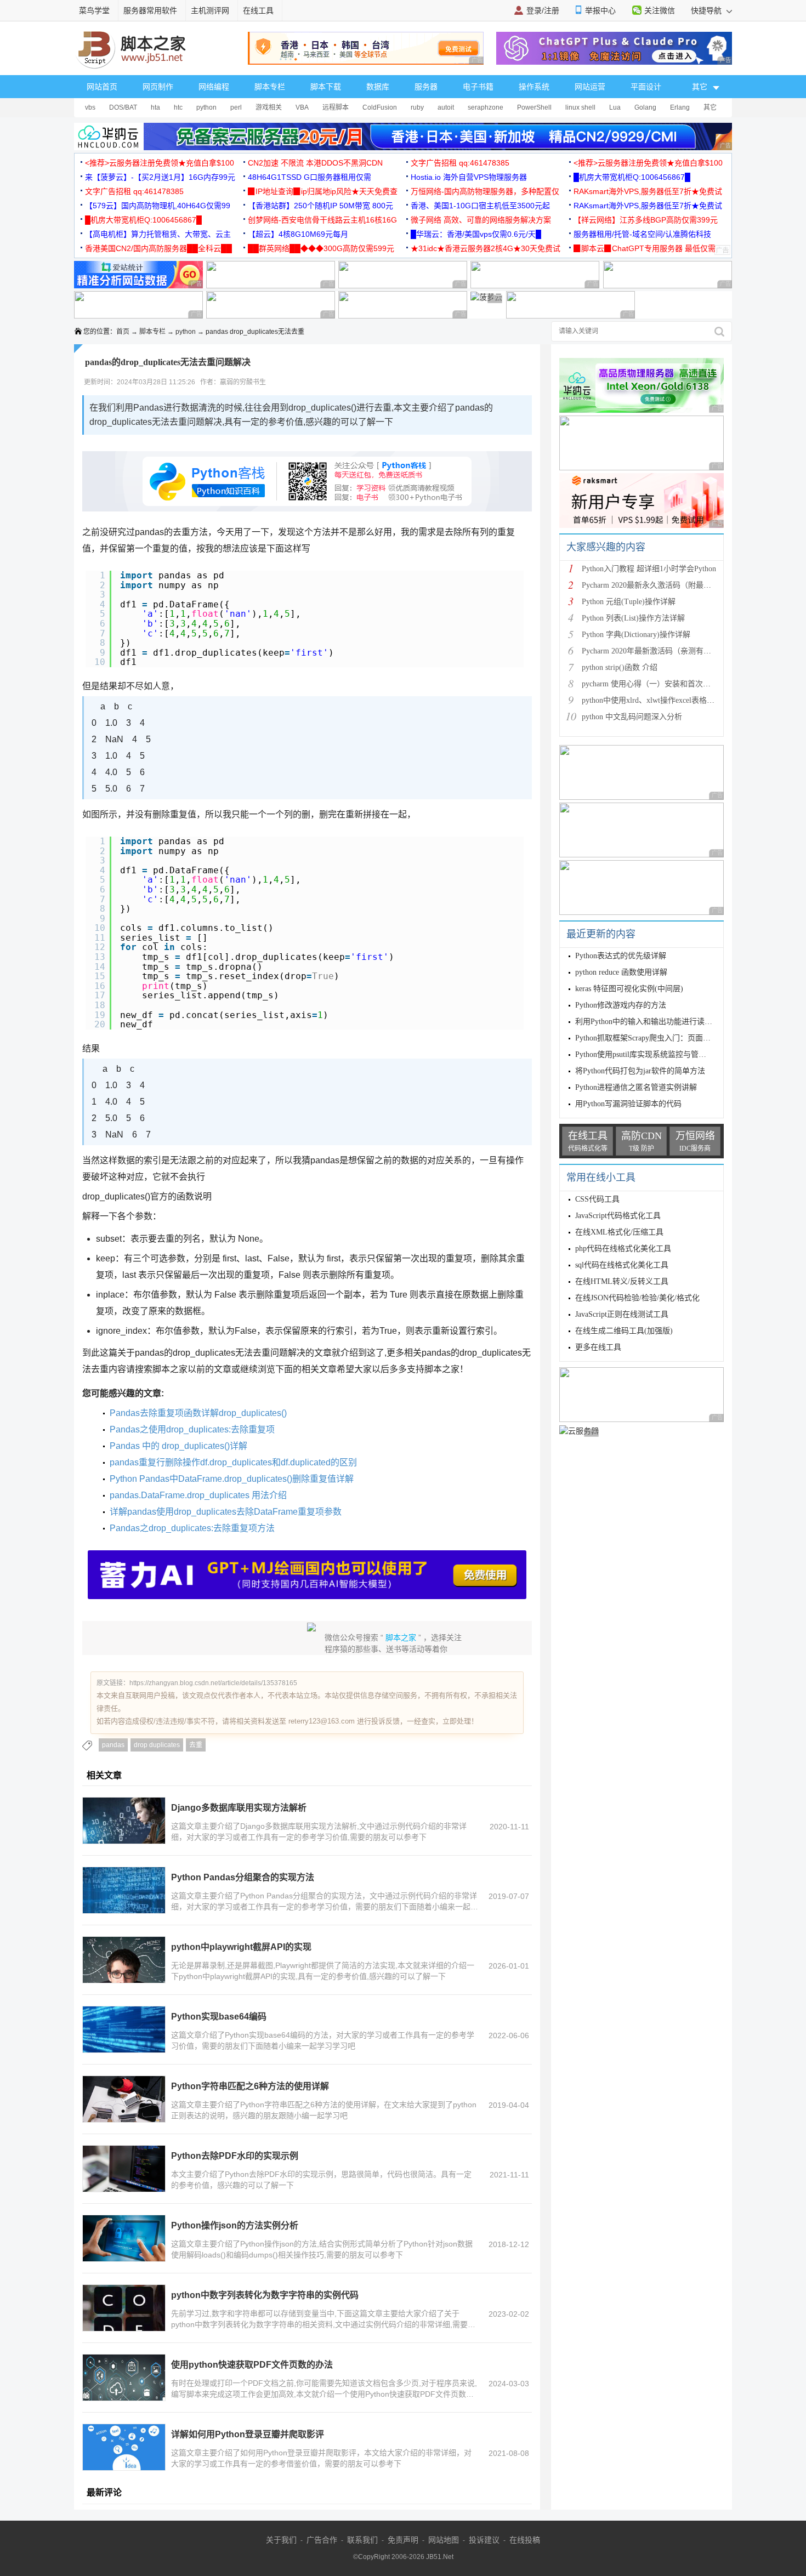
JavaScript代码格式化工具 (618, 1216)
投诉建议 (484, 2540)
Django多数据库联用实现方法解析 (239, 1808)
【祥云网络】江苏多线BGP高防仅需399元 (646, 220)
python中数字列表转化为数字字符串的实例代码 (265, 2295)
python (206, 107)
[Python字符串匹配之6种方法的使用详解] (124, 2099)
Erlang (680, 107)
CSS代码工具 (597, 1199)
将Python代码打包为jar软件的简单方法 (640, 1071)
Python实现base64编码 (219, 2017)
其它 (710, 107)
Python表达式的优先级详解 (621, 956)
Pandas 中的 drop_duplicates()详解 (178, 1446)
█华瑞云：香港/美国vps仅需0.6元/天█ (476, 234)
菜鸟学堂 (94, 10)
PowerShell (534, 107)
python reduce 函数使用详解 (621, 972)
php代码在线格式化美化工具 (623, 1249)
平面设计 (646, 87)
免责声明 (403, 2540)
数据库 (378, 87)
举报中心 (600, 10)
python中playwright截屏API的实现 (241, 1947)
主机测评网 (210, 10)
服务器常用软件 (150, 10)
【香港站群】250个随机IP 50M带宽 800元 (320, 206)
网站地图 (444, 2540)
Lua (615, 107)
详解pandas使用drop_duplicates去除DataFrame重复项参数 (226, 1512)
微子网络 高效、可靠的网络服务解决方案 (481, 220)
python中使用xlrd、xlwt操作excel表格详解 (652, 700)
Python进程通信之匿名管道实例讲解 (636, 1087)
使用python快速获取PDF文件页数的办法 (252, 2365)
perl (236, 107)
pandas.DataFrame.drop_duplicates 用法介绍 (198, 1495)
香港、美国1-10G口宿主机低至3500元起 (480, 206)
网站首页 (102, 87)
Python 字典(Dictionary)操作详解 (636, 635)
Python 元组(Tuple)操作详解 (629, 602)
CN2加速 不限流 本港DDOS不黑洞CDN (315, 163)
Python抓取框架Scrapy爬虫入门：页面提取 (647, 1038)
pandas (113, 1745)
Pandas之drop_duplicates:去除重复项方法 (192, 1528)
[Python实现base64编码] (124, 2029)
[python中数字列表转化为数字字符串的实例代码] (124, 2308)
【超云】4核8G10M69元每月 (298, 234)
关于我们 (281, 2540)
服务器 (426, 87)
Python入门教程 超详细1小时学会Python (649, 569)
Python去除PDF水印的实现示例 (235, 2156)
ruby (417, 107)
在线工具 (258, 10)
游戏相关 (269, 107)
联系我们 (362, 2540)
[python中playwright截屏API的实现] (124, 1960)
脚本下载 (326, 87)
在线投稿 (525, 2540)
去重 (196, 1745)
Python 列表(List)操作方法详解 (633, 618)
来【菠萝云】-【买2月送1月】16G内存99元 (160, 177)
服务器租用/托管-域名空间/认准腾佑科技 (642, 234)
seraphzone (486, 107)
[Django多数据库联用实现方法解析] (124, 1821)
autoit (446, 107)
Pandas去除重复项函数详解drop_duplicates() (198, 1413)
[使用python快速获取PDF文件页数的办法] (124, 2378)
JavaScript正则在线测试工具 (622, 1314)
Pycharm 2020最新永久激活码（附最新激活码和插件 (669, 585)
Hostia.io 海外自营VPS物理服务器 (469, 177)
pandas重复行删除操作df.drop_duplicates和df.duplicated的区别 (233, 1462)
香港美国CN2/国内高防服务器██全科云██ (158, 248)
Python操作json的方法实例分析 (235, 2225)
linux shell (580, 107)
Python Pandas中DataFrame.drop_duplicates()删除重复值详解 (232, 1479)
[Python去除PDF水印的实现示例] (124, 2169)
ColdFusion (380, 107)
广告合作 (322, 2540)
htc (178, 107)
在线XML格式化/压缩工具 (619, 1232)
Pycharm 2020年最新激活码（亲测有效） (650, 651)
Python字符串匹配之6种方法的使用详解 (250, 2086)
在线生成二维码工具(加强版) (624, 1331)
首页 (123, 332)
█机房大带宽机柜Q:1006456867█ (632, 177)
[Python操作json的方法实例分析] (124, 2238)
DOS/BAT (123, 107)
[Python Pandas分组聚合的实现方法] (124, 1890)
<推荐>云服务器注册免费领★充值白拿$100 (160, 163)
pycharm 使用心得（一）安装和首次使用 (650, 684)
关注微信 (660, 10)
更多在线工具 (598, 1347)
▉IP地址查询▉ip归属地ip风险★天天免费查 (323, 191)
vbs (90, 107)
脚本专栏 (270, 87)
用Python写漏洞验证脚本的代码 (628, 1104)
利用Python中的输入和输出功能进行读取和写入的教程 (667, 1022)
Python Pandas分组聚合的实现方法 (243, 1877)
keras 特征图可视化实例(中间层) (629, 989)
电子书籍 (478, 87)
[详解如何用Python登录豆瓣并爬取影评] (124, 2447)
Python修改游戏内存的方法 (621, 1005)
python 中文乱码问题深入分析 (632, 717)
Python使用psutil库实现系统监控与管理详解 (648, 1054)
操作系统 (534, 87)
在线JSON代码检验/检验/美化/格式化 (637, 1298)
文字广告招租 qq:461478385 (460, 163)
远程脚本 (336, 107)
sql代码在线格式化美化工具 (622, 1265)
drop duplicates (157, 1745)
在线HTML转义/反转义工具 (622, 1281)
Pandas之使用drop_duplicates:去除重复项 (192, 1429)
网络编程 (214, 87)
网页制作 (158, 87)
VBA (302, 107)
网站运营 (590, 87)
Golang (645, 107)
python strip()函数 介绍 (620, 667)
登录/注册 (543, 10)
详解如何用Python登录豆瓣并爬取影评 (248, 2434)
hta (155, 107)
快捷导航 (707, 10)
